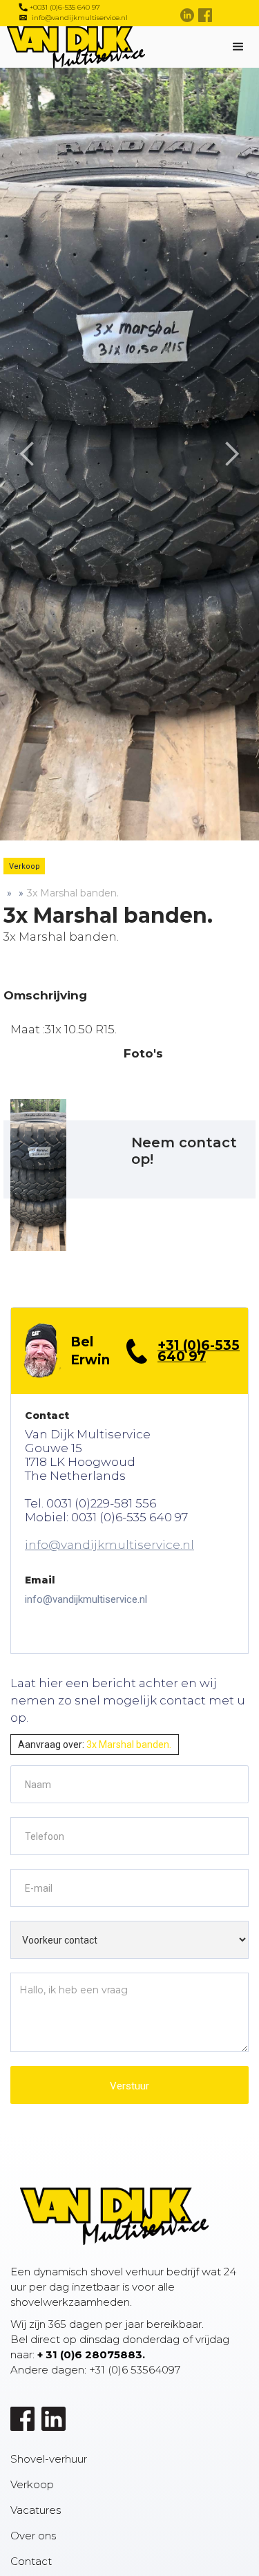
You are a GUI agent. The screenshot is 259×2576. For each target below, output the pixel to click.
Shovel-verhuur (49, 2459)
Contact (31, 2561)
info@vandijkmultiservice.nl (109, 1545)
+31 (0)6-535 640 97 (199, 1351)
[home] (121, 47)
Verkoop (32, 2484)
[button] (28, 454)
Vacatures (36, 2510)
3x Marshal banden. (73, 893)
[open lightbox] (38, 1175)
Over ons (33, 2536)
